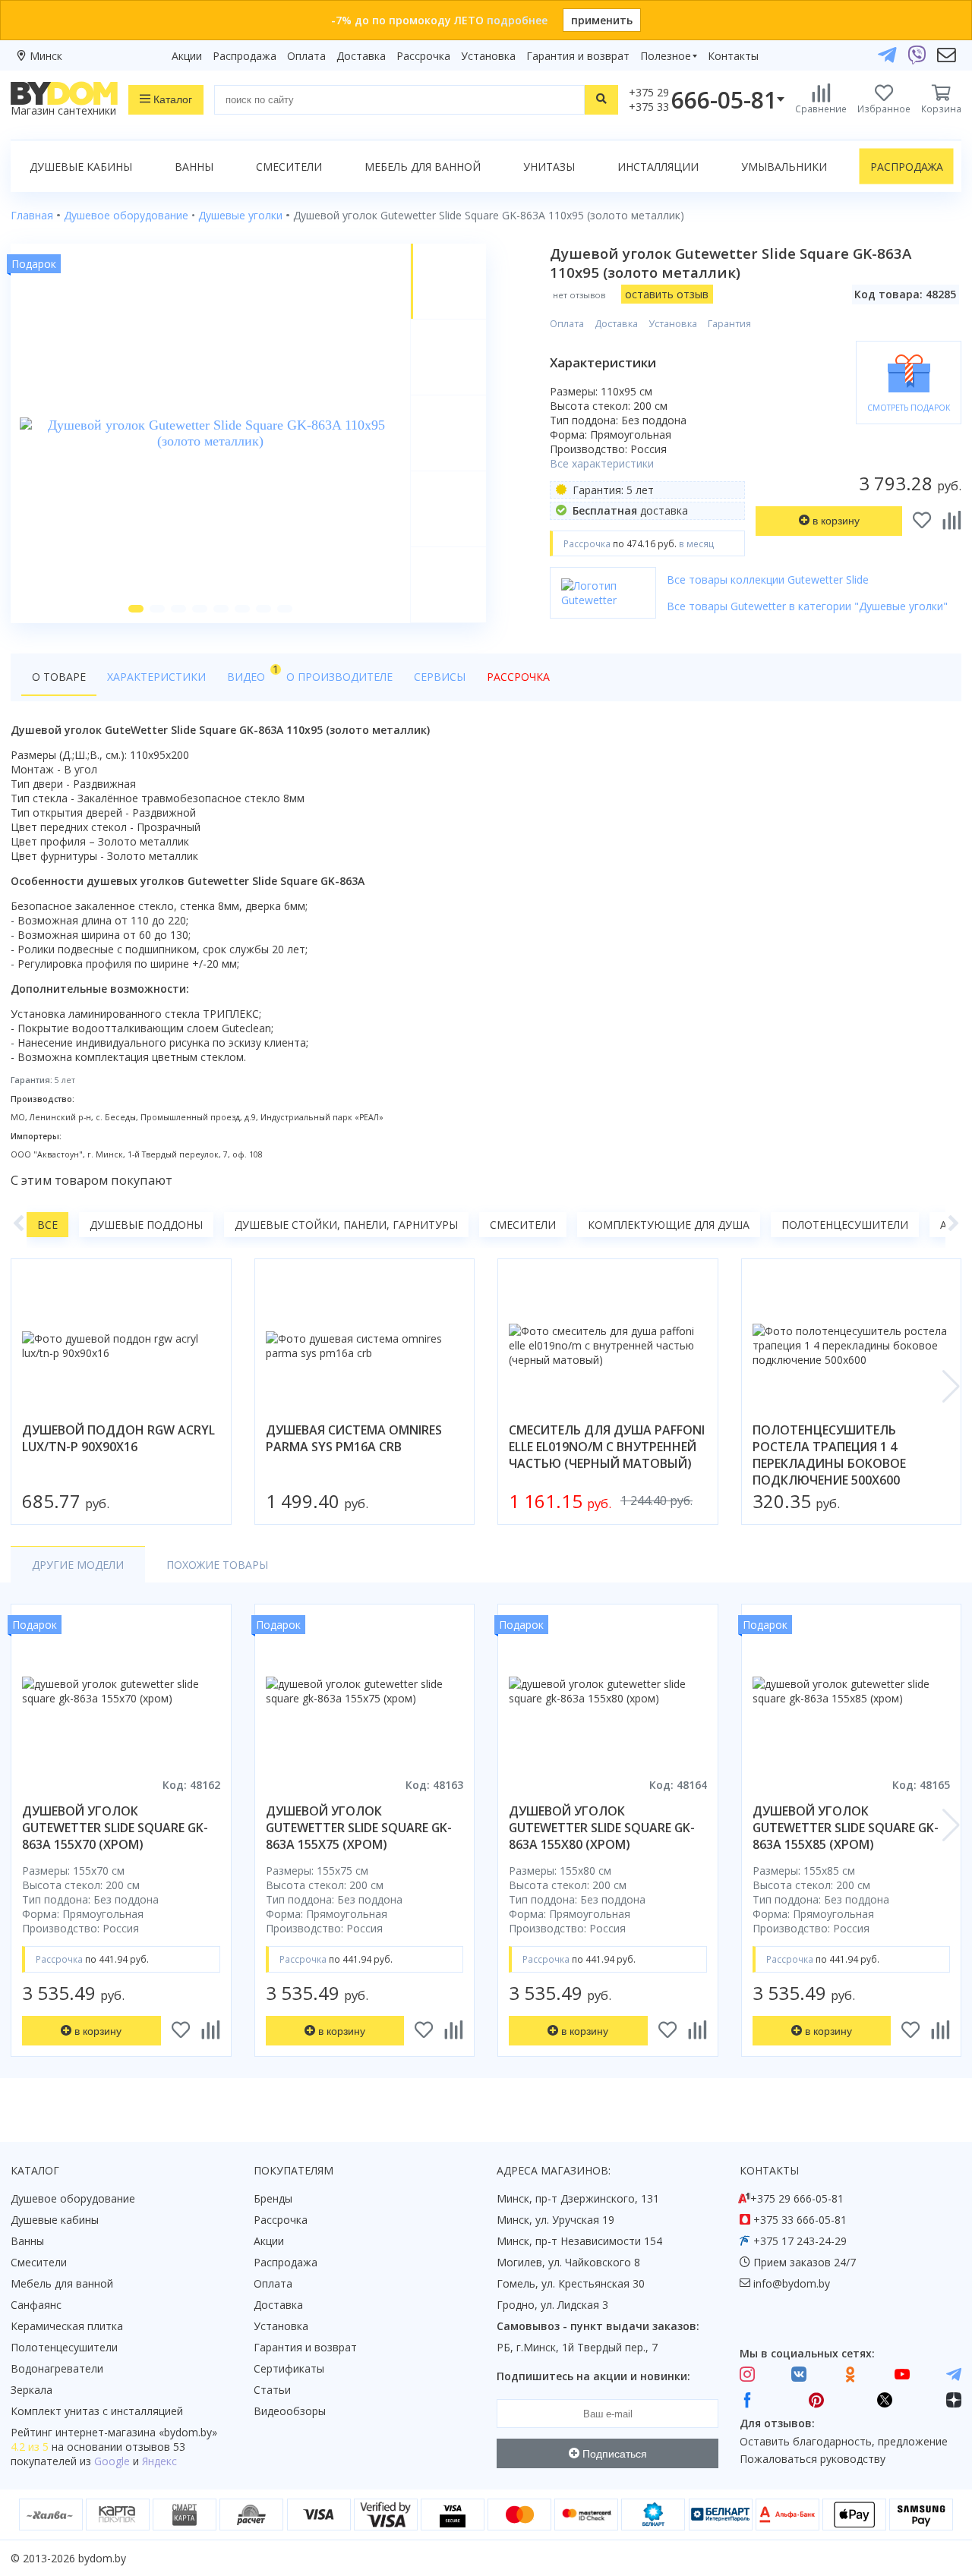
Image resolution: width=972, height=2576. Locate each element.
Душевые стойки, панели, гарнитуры (346, 1225)
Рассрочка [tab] (518, 677)
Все (47, 1225)
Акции (187, 56)
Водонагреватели (57, 2368)
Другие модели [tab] (78, 1565)
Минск (46, 56)
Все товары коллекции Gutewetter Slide (768, 579)
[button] (136, 609)
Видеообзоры (290, 2411)
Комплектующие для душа (669, 1225)
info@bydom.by (792, 2283)
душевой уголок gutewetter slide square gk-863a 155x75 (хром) (359, 1828)
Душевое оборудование (73, 2198)
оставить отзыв (667, 294)
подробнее (517, 20)
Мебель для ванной (423, 167)
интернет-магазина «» (136, 2432)
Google (112, 2461)
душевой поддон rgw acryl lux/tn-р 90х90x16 (118, 1438)
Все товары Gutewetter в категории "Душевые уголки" (807, 606)
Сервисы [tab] (440, 677)
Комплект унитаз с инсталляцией (97, 2411)
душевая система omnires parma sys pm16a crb (354, 1438)
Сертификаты (289, 2368)
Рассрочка (423, 56)
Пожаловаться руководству (813, 2459)
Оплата (306, 56)
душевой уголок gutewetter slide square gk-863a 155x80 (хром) (602, 1828)
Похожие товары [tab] (217, 1565)
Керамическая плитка (67, 2326)
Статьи (272, 2390)
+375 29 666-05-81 (797, 2198)
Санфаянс (36, 2305)
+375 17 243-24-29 (800, 2241)
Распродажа (245, 56)
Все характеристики (602, 463)
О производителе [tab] (339, 677)
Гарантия (729, 324)
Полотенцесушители (845, 1225)
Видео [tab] (251, 673)
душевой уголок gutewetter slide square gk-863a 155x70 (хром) (115, 1828)
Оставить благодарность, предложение (844, 2441)
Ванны (194, 167)
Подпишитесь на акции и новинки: (593, 2376)
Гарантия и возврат (578, 56)
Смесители (289, 167)
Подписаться (613, 2454)
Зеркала (32, 2390)
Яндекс (159, 2461)
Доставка (361, 56)
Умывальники (784, 167)
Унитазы (549, 167)
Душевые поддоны (146, 1225)
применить (602, 20)
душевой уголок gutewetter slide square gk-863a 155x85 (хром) (846, 1828)
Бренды (273, 2198)
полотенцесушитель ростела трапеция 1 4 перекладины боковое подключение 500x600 (829, 1455)
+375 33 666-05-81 (800, 2220)
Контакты (733, 56)
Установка (488, 56)
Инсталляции (658, 167)
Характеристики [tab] (156, 677)
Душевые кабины (81, 167)
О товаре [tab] (59, 677)
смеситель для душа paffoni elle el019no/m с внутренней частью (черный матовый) (607, 1447)
